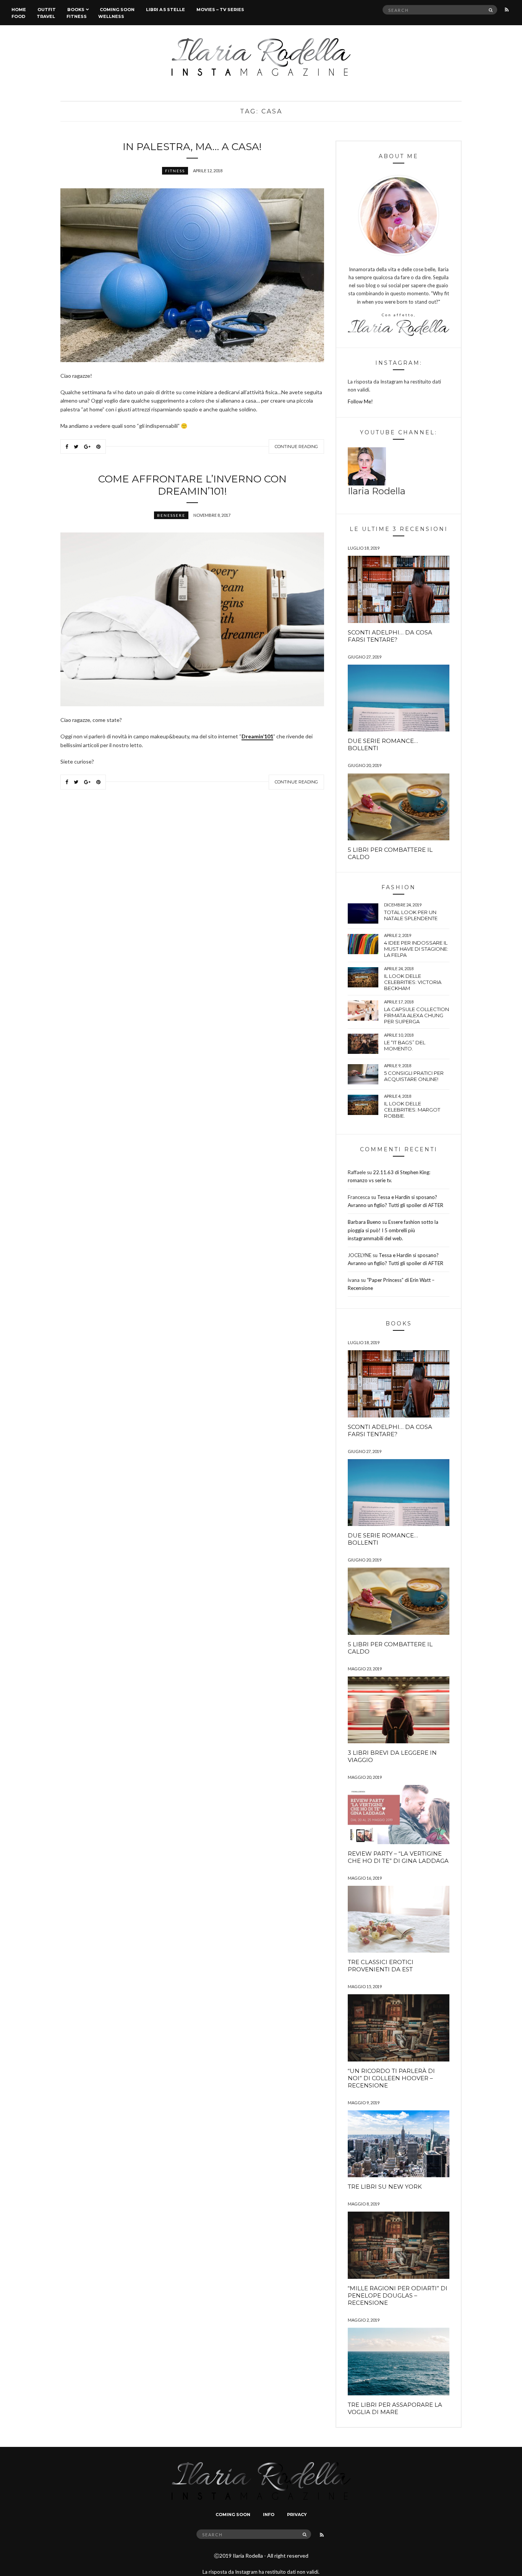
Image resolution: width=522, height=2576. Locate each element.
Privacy (297, 2515)
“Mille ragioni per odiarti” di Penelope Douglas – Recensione (398, 2295)
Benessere (171, 515)
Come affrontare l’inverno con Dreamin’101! (192, 485)
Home (19, 10)
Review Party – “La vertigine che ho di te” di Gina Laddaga (398, 1857)
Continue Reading (296, 447)
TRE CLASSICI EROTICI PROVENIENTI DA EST (381, 1966)
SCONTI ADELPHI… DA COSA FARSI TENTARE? (390, 636)
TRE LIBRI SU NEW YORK (385, 2187)
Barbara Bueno (364, 1222)
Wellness (111, 16)
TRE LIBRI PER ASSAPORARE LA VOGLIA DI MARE (395, 2408)
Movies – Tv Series (220, 10)
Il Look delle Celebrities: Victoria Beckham (413, 982)
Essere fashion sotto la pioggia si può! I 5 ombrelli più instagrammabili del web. (393, 1230)
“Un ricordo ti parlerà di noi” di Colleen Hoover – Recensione (391, 2078)
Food (18, 16)
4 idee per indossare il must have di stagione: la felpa (416, 949)
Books (76, 10)
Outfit (47, 10)
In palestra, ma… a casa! (192, 147)
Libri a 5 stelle (165, 10)
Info (269, 2515)
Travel (46, 16)
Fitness (77, 16)
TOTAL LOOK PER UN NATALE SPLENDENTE (411, 915)
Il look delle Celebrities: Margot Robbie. (412, 1110)
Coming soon (117, 10)
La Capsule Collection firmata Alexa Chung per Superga (417, 1015)
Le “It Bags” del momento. (405, 1045)
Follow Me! (360, 401)
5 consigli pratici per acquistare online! (414, 1076)
